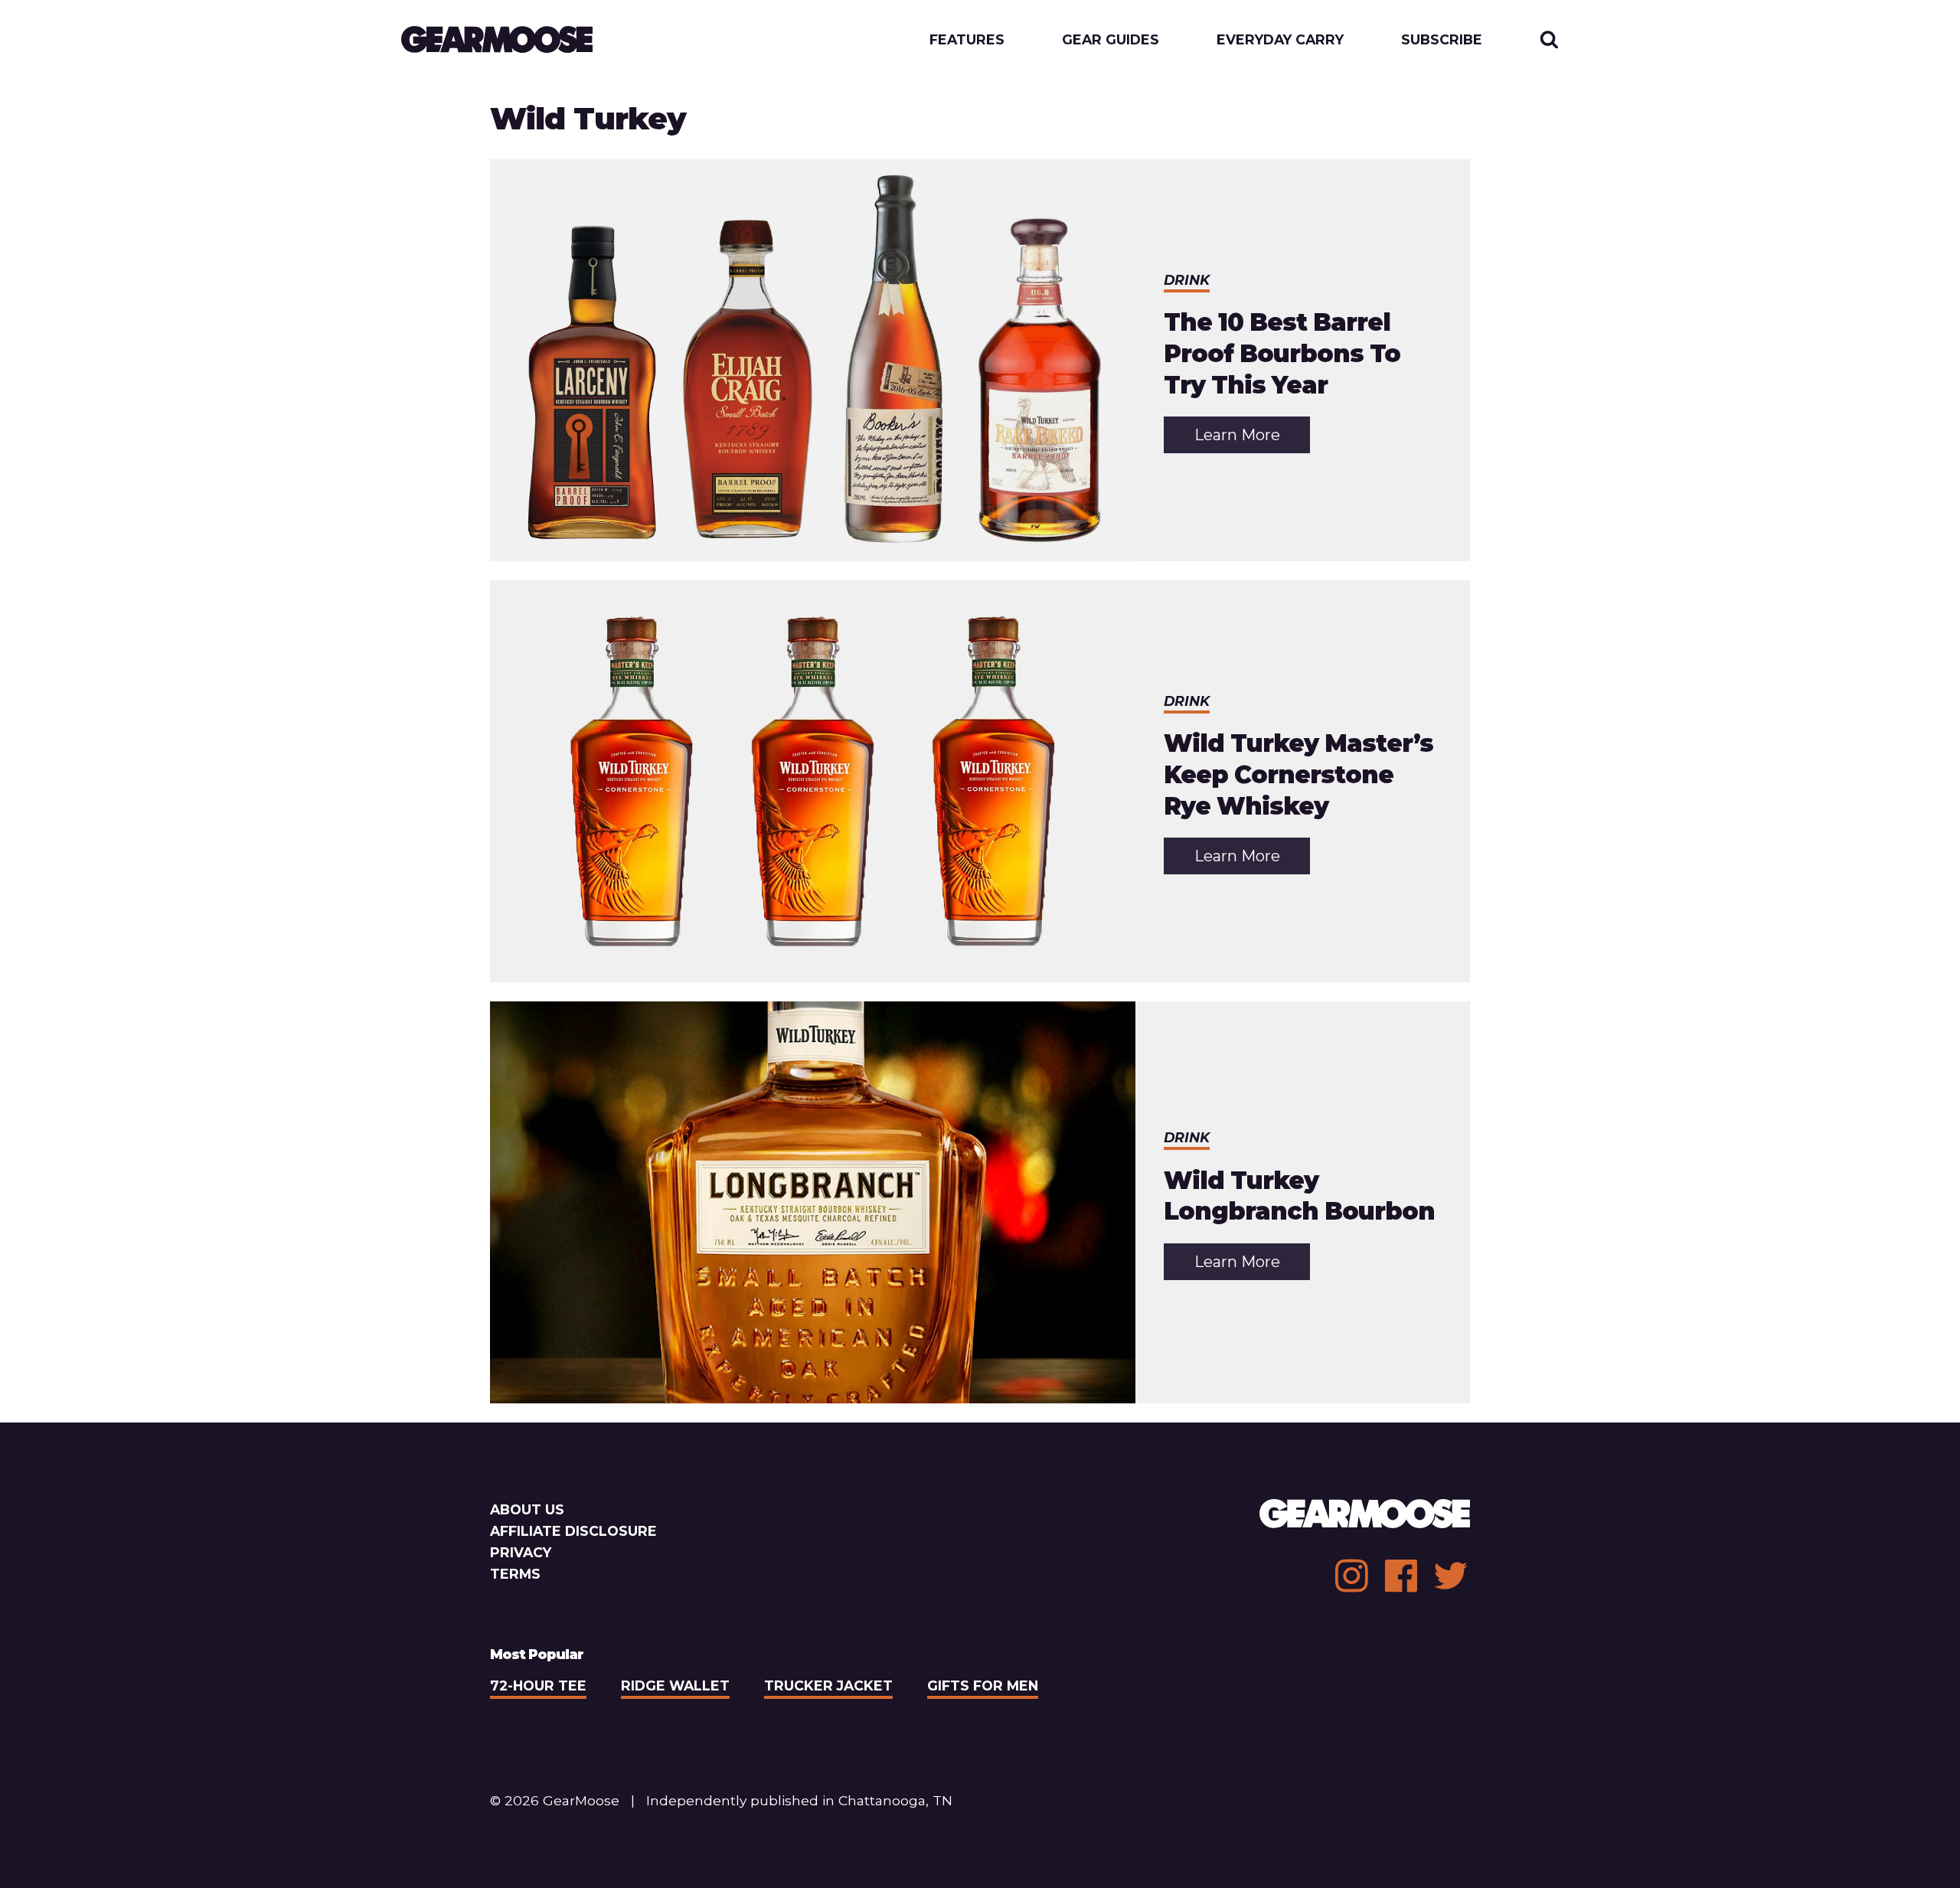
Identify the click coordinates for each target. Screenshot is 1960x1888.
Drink (1187, 280)
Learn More (1252, 439)
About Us (527, 1509)
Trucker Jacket (828, 1685)
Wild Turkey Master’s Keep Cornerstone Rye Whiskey (1298, 774)
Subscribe (1442, 40)
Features (967, 40)
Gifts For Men (983, 1685)
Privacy (521, 1552)
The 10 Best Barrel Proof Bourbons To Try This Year (1282, 353)
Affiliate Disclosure (573, 1531)
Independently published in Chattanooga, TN (799, 1800)
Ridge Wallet (675, 1685)
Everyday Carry (1280, 40)
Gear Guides (1111, 40)
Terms (515, 1574)
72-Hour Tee (538, 1685)
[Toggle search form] (1549, 39)
